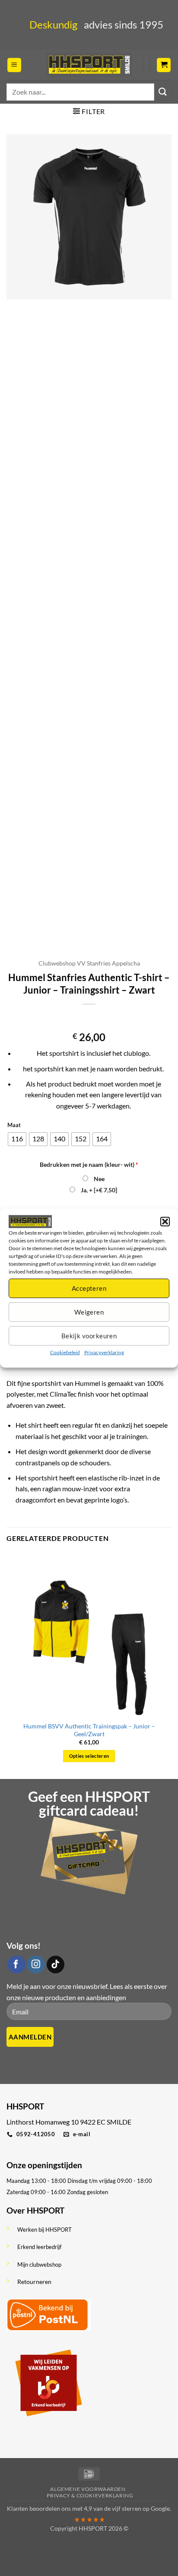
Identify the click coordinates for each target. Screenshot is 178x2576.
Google (160, 2508)
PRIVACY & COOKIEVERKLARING (90, 2495)
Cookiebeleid (65, 1352)
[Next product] (81, 1018)
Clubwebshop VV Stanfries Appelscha (89, 963)
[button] (165, 1221)
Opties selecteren (89, 1756)
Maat (14, 1125)
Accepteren (89, 1288)
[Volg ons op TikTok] (56, 1965)
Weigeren (89, 1312)
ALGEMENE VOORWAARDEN (88, 2489)
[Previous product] (97, 1018)
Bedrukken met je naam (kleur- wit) (89, 1164)
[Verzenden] (163, 92)
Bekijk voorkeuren (89, 1336)
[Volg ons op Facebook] (16, 1965)
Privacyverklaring (104, 1352)
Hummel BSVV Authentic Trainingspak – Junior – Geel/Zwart (89, 1730)
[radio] (17, 1139)
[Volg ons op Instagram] (36, 1965)
